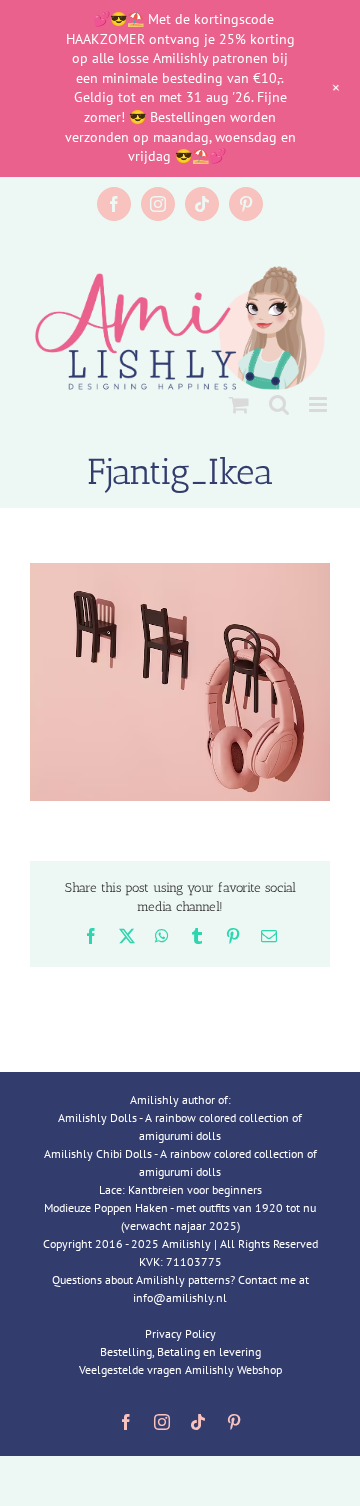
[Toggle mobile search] (279, 404)
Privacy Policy (180, 1333)
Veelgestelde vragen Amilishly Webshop (180, 1369)
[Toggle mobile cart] (239, 404)
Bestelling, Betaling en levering (180, 1351)
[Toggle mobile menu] (319, 404)
